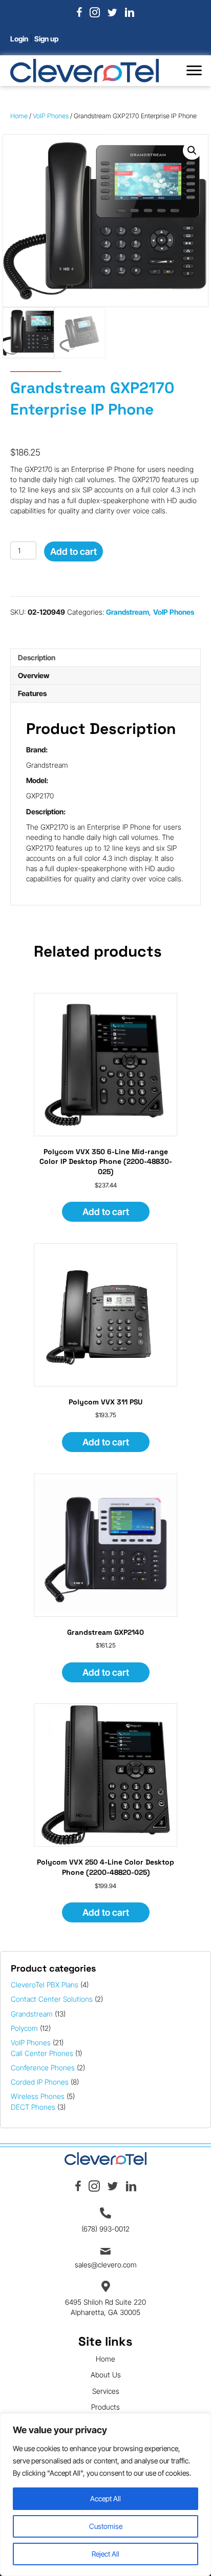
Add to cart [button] (106, 1212)
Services (106, 2391)
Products (105, 2407)
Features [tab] (32, 693)
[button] (194, 71)
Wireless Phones (38, 2096)
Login (19, 39)
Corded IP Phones (40, 2082)
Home (19, 116)
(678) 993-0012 (105, 2229)
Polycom (24, 2028)
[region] (105, 2495)
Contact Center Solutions (52, 1999)
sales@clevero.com (106, 2265)
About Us (106, 2375)
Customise (106, 2526)
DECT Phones (33, 2107)
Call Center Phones (42, 2053)
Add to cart (73, 551)
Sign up (46, 39)
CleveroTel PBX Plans (45, 1985)
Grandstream (32, 2014)
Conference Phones (43, 2068)
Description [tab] (37, 657)
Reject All (105, 2554)
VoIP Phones (31, 2042)
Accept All (105, 2498)
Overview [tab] (34, 675)
